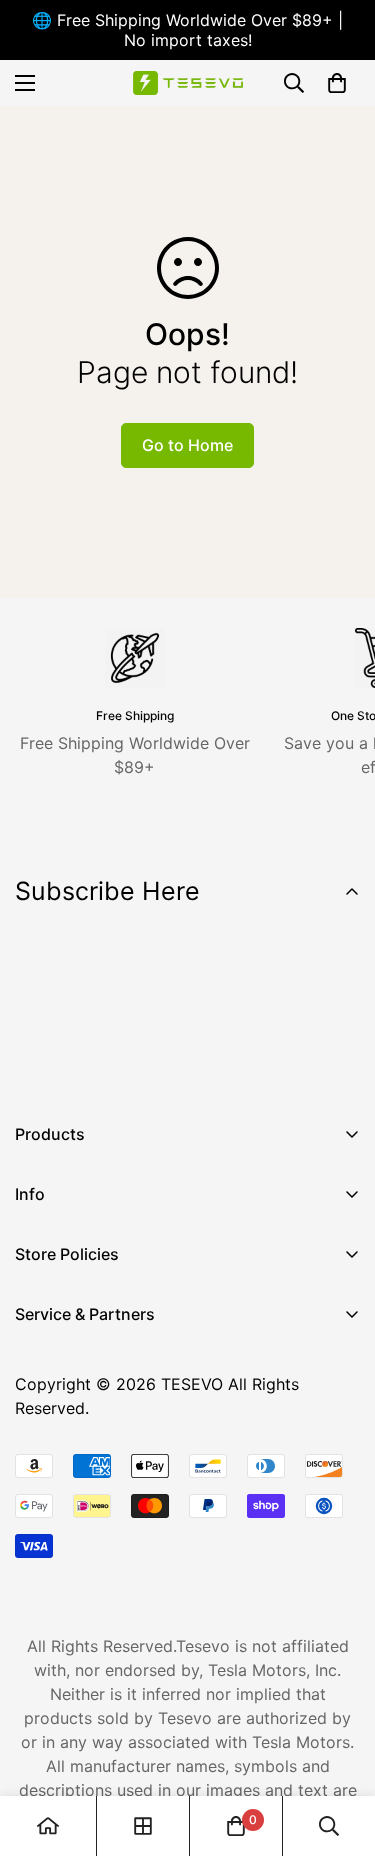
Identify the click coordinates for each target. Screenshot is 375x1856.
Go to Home (187, 445)
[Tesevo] (188, 83)
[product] (48, 1826)
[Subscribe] (338, 1015)
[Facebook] (39, 1067)
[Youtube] (159, 1067)
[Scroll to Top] (339, 1750)
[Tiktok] (219, 1067)
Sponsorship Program (97, 1523)
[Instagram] (99, 1067)
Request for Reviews (92, 1489)
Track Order (60, 1421)
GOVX (37, 1353)
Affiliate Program (79, 1387)
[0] (337, 83)
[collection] (143, 1826)
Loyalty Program (78, 1455)
